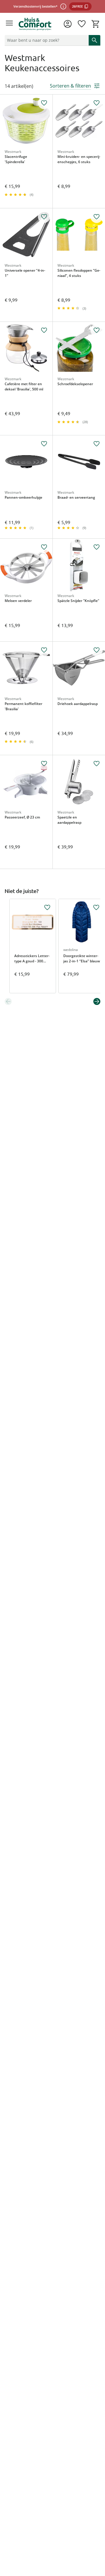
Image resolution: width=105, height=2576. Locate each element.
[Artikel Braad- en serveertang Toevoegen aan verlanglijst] (97, 444)
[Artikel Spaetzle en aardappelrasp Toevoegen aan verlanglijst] (97, 764)
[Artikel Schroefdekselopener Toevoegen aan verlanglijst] (97, 330)
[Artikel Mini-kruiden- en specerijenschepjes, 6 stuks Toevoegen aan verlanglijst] (97, 103)
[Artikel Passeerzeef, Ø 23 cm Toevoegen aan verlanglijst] (44, 764)
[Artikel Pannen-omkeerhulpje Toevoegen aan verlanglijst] (44, 444)
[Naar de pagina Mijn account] (68, 24)
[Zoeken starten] (94, 40)
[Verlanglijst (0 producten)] (82, 24)
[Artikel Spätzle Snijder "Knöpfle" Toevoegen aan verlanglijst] (97, 547)
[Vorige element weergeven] (8, 1001)
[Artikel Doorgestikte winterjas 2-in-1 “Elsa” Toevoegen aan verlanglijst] (96, 907)
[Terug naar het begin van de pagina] (99, 2535)
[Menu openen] (9, 24)
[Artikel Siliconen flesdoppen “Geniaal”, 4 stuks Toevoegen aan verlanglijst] (97, 217)
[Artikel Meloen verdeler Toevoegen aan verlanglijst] (44, 547)
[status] (45, 40)
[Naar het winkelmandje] (96, 24)
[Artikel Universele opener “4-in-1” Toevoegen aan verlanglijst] (44, 217)
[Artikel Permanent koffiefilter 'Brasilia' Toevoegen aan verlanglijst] (44, 650)
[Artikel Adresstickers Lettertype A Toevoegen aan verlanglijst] (47, 907)
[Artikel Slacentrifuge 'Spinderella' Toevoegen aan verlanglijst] (44, 103)
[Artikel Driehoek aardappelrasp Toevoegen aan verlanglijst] (97, 650)
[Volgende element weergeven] (97, 1001)
